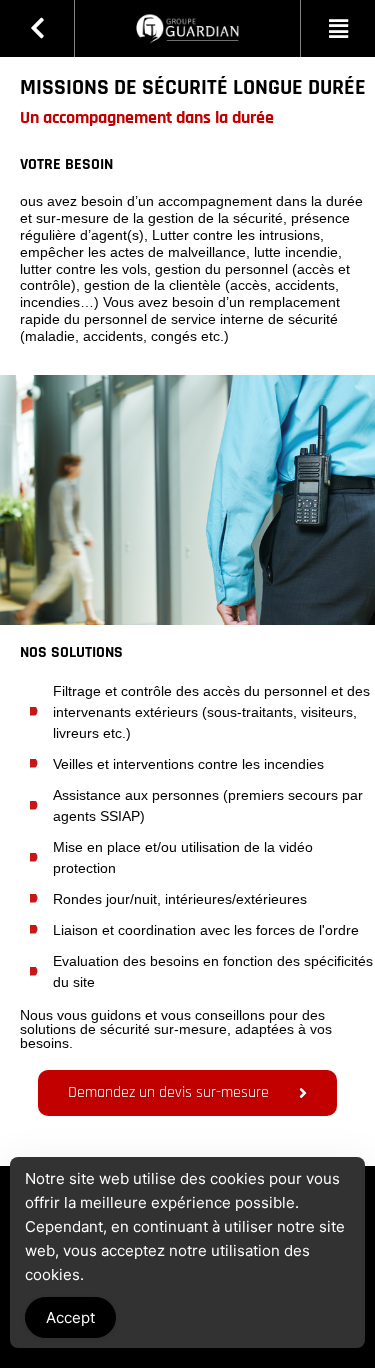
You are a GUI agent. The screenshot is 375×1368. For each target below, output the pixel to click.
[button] (338, 28)
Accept (70, 1317)
